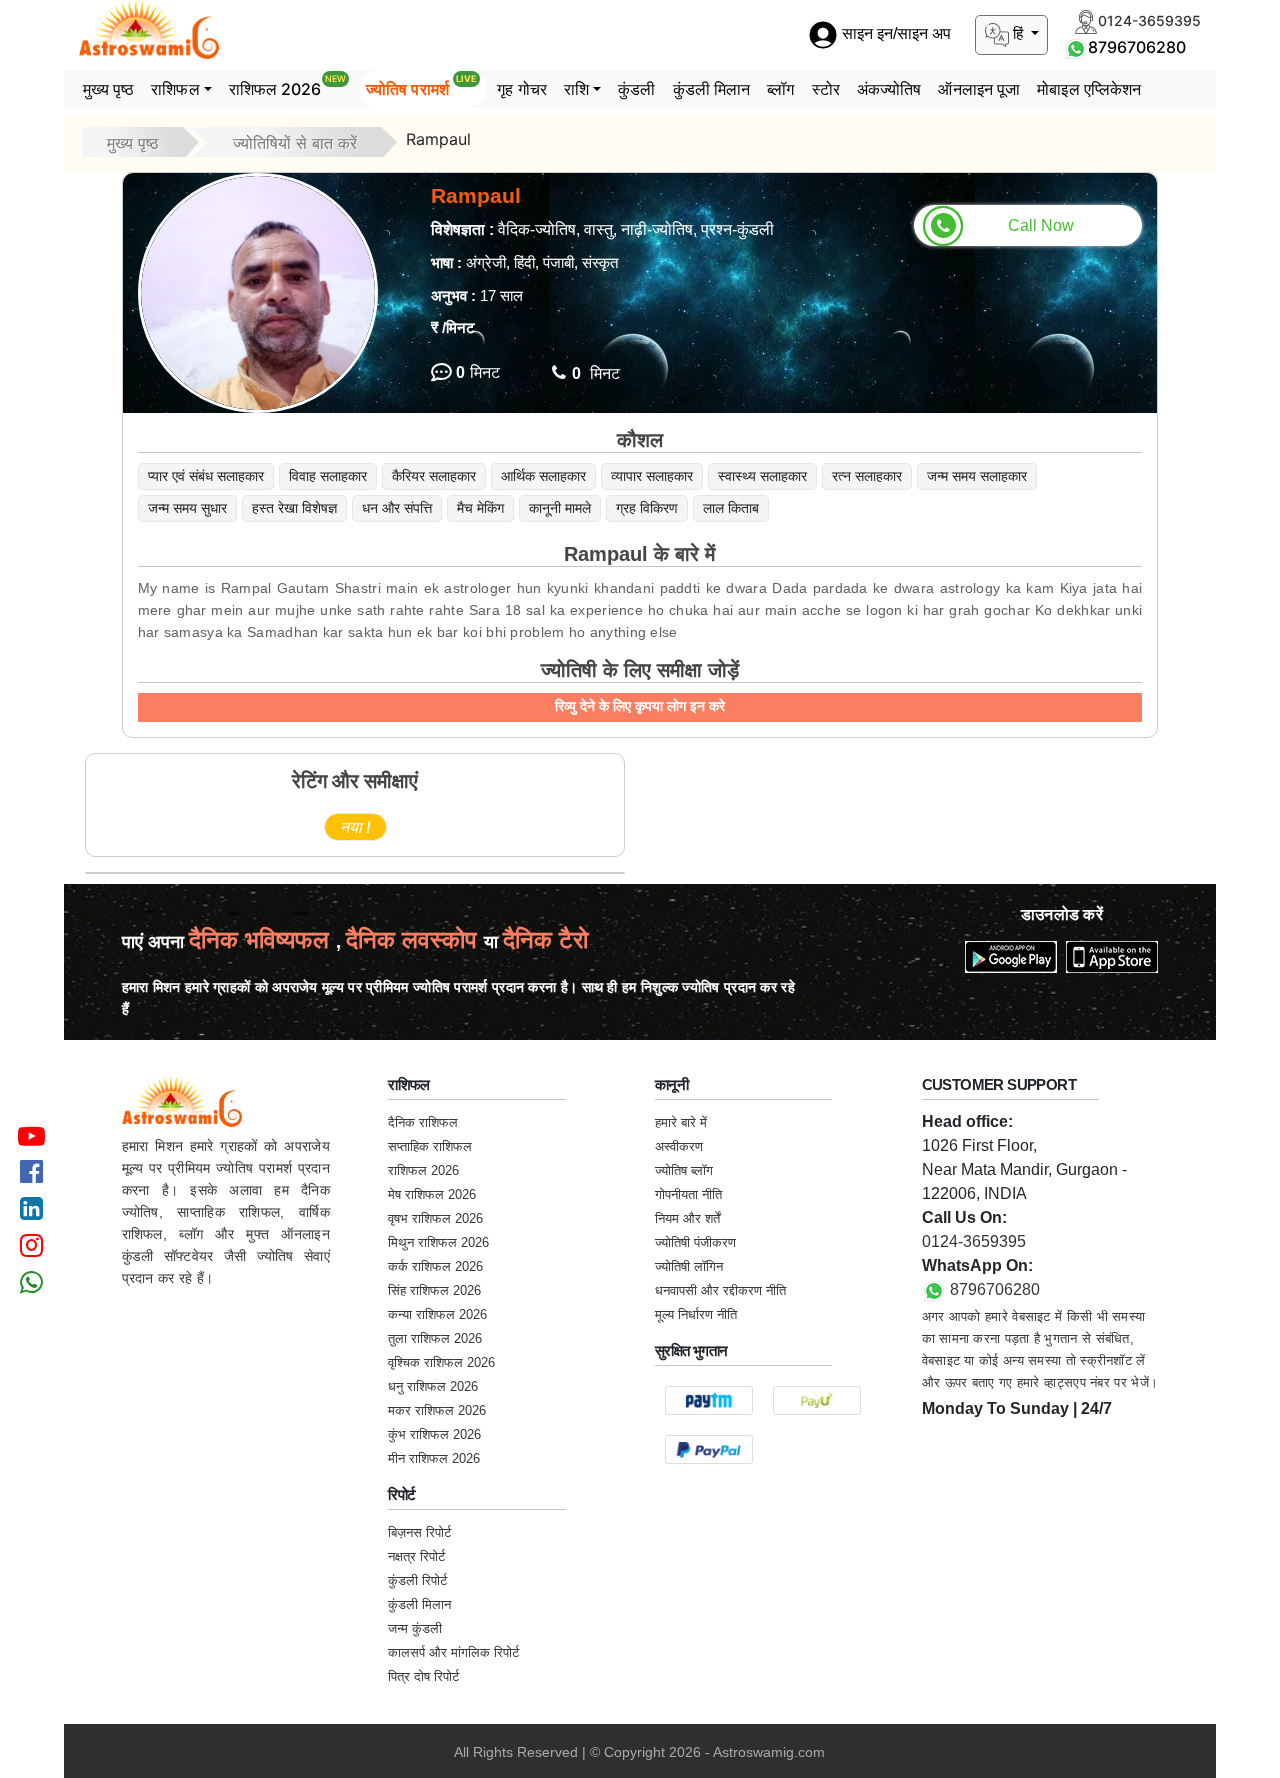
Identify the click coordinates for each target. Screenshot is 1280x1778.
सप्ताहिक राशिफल (430, 1146)
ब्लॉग (780, 89)
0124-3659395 (974, 1241)
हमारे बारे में (681, 1122)
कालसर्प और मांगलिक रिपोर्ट (453, 1652)
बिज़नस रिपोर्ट (419, 1532)
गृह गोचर (522, 89)
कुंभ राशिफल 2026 (434, 1434)
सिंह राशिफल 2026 (434, 1290)
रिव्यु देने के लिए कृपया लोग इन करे (640, 706)
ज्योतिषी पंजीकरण (695, 1242)
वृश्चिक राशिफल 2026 (441, 1362)
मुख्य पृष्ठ (109, 89)
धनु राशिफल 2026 (433, 1386)
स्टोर (826, 89)
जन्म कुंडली (415, 1628)
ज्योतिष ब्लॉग (684, 1170)
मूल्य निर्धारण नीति (696, 1314)
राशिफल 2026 (287, 86)
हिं (1018, 33)
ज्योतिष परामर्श (421, 86)
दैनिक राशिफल (423, 1122)
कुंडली (636, 89)
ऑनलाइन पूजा (979, 89)
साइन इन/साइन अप (894, 34)
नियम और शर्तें (687, 1218)
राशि (576, 89)
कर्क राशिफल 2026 (435, 1266)
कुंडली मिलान (712, 89)
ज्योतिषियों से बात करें (295, 143)
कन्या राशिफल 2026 (437, 1314)
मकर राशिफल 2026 (437, 1410)
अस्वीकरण (679, 1146)
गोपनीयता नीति (688, 1194)
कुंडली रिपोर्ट (417, 1580)
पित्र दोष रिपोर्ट (423, 1676)
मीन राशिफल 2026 (434, 1458)
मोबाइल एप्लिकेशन (1089, 89)
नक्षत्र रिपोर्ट (416, 1556)
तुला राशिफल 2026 (435, 1338)
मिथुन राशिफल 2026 (438, 1242)
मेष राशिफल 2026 (432, 1194)
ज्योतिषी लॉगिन (689, 1266)
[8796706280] (1076, 47)
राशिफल (175, 89)
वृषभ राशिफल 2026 (435, 1218)
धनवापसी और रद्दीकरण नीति (720, 1290)
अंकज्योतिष (889, 89)
